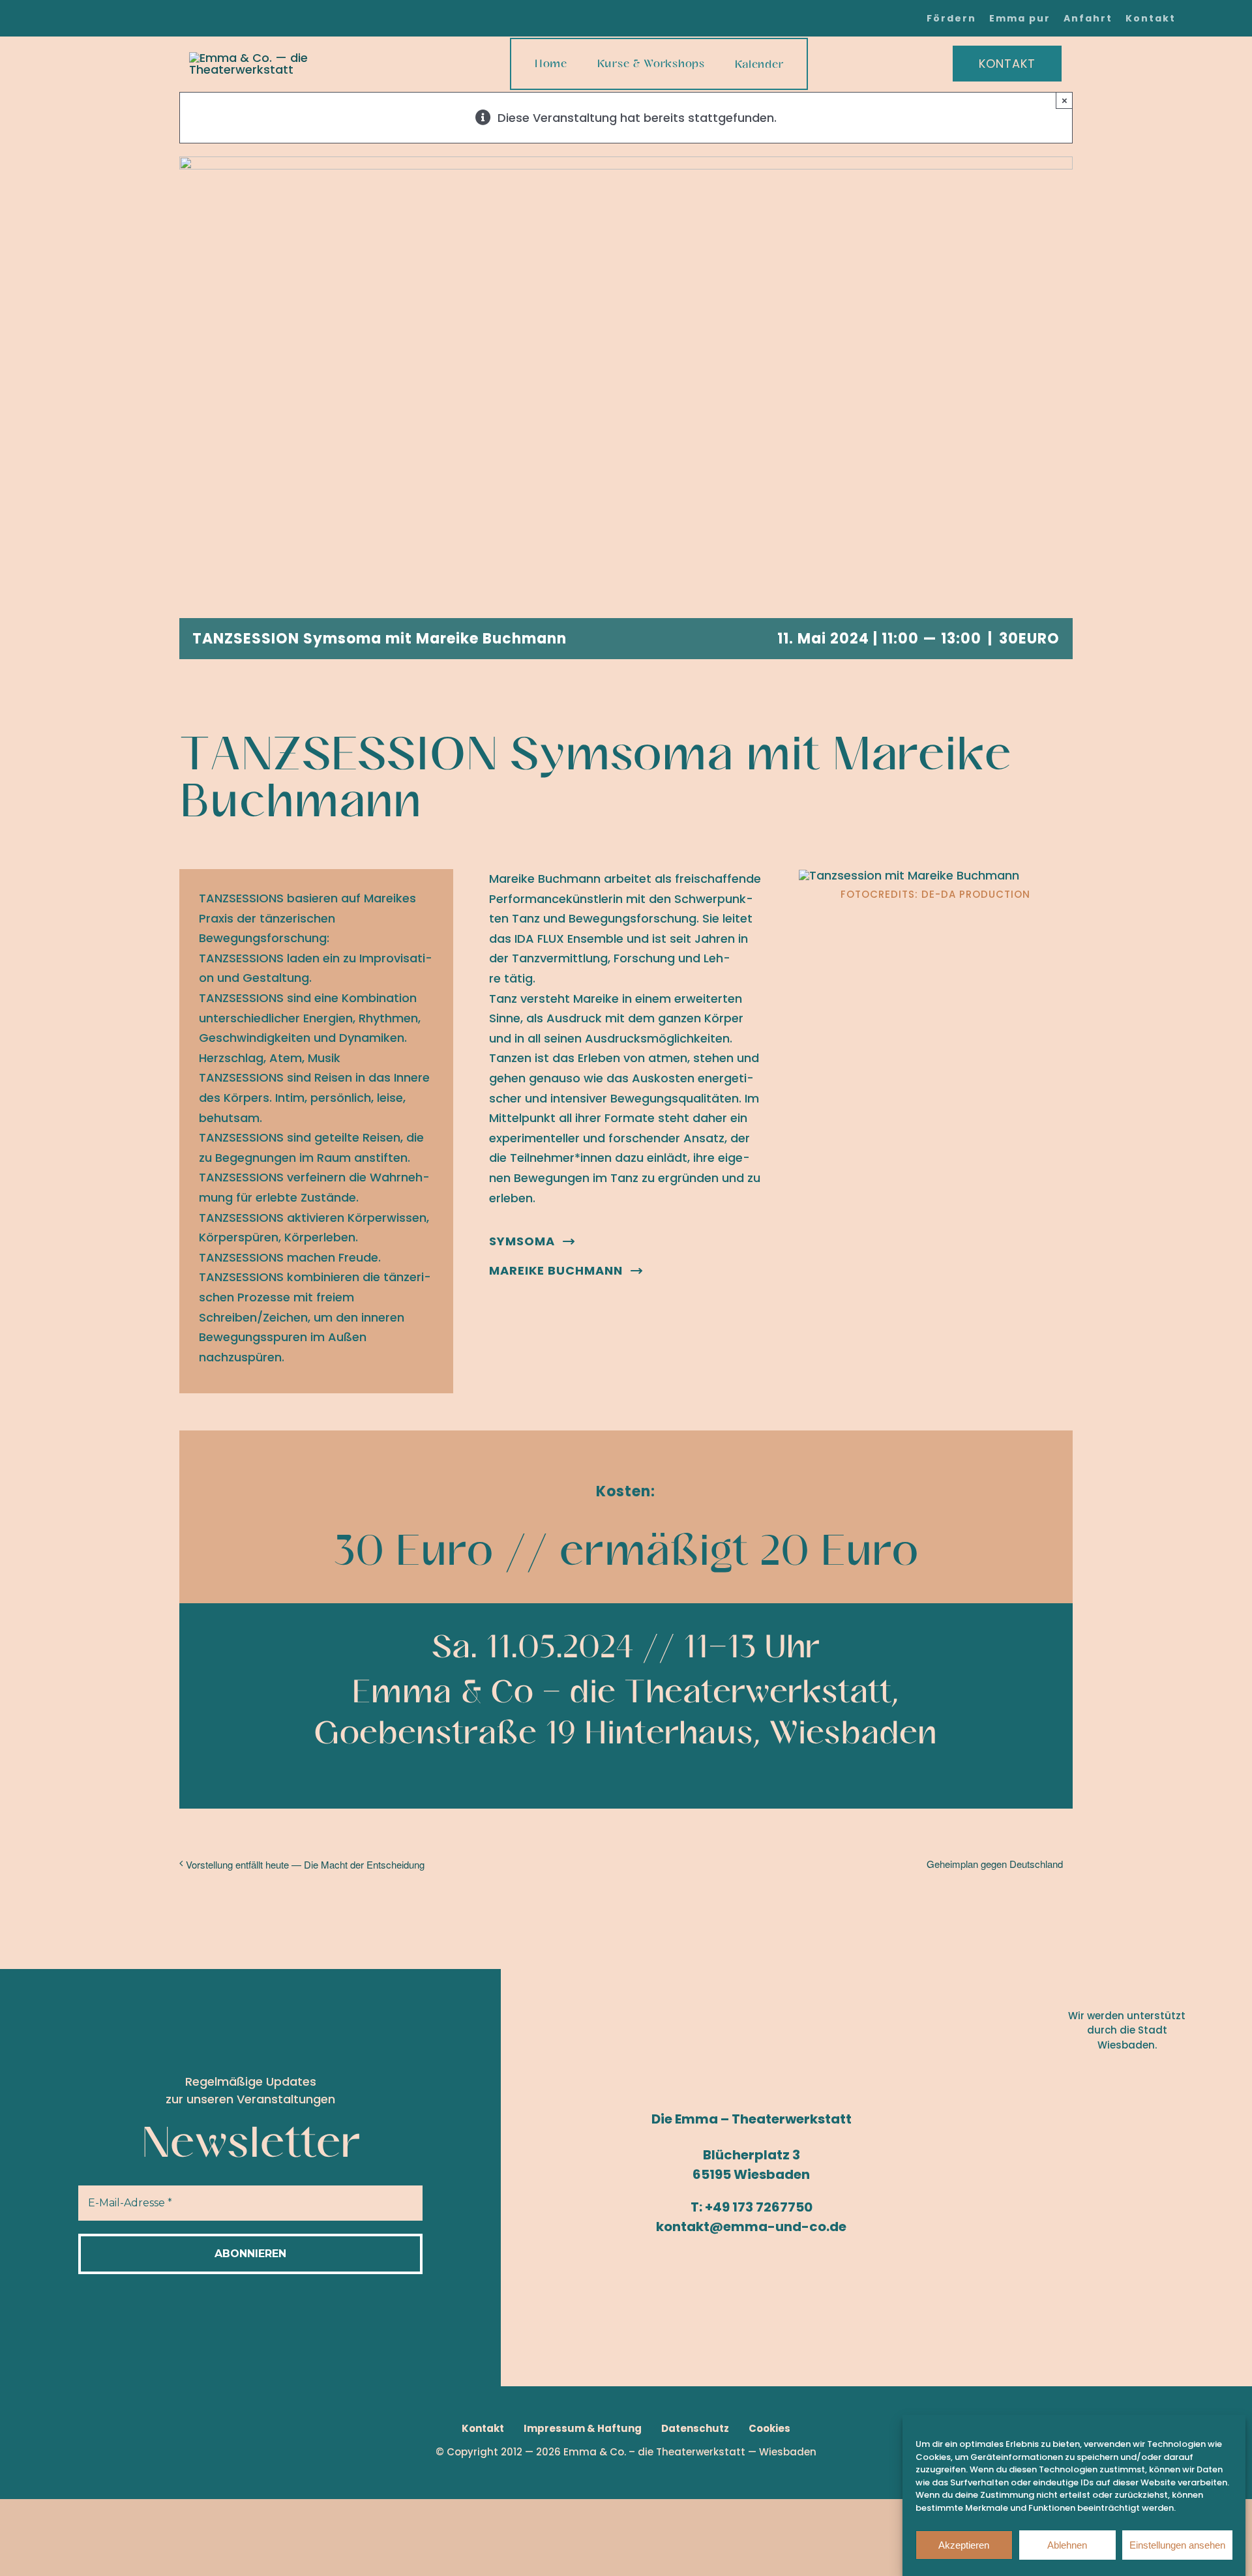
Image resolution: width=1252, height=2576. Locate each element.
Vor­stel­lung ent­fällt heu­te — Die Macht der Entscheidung (305, 1864)
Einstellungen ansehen (1177, 2545)
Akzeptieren (964, 2545)
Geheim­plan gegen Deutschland (995, 1864)
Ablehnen (1067, 2545)
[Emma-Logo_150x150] (296, 58)
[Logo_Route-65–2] (1130, 2187)
